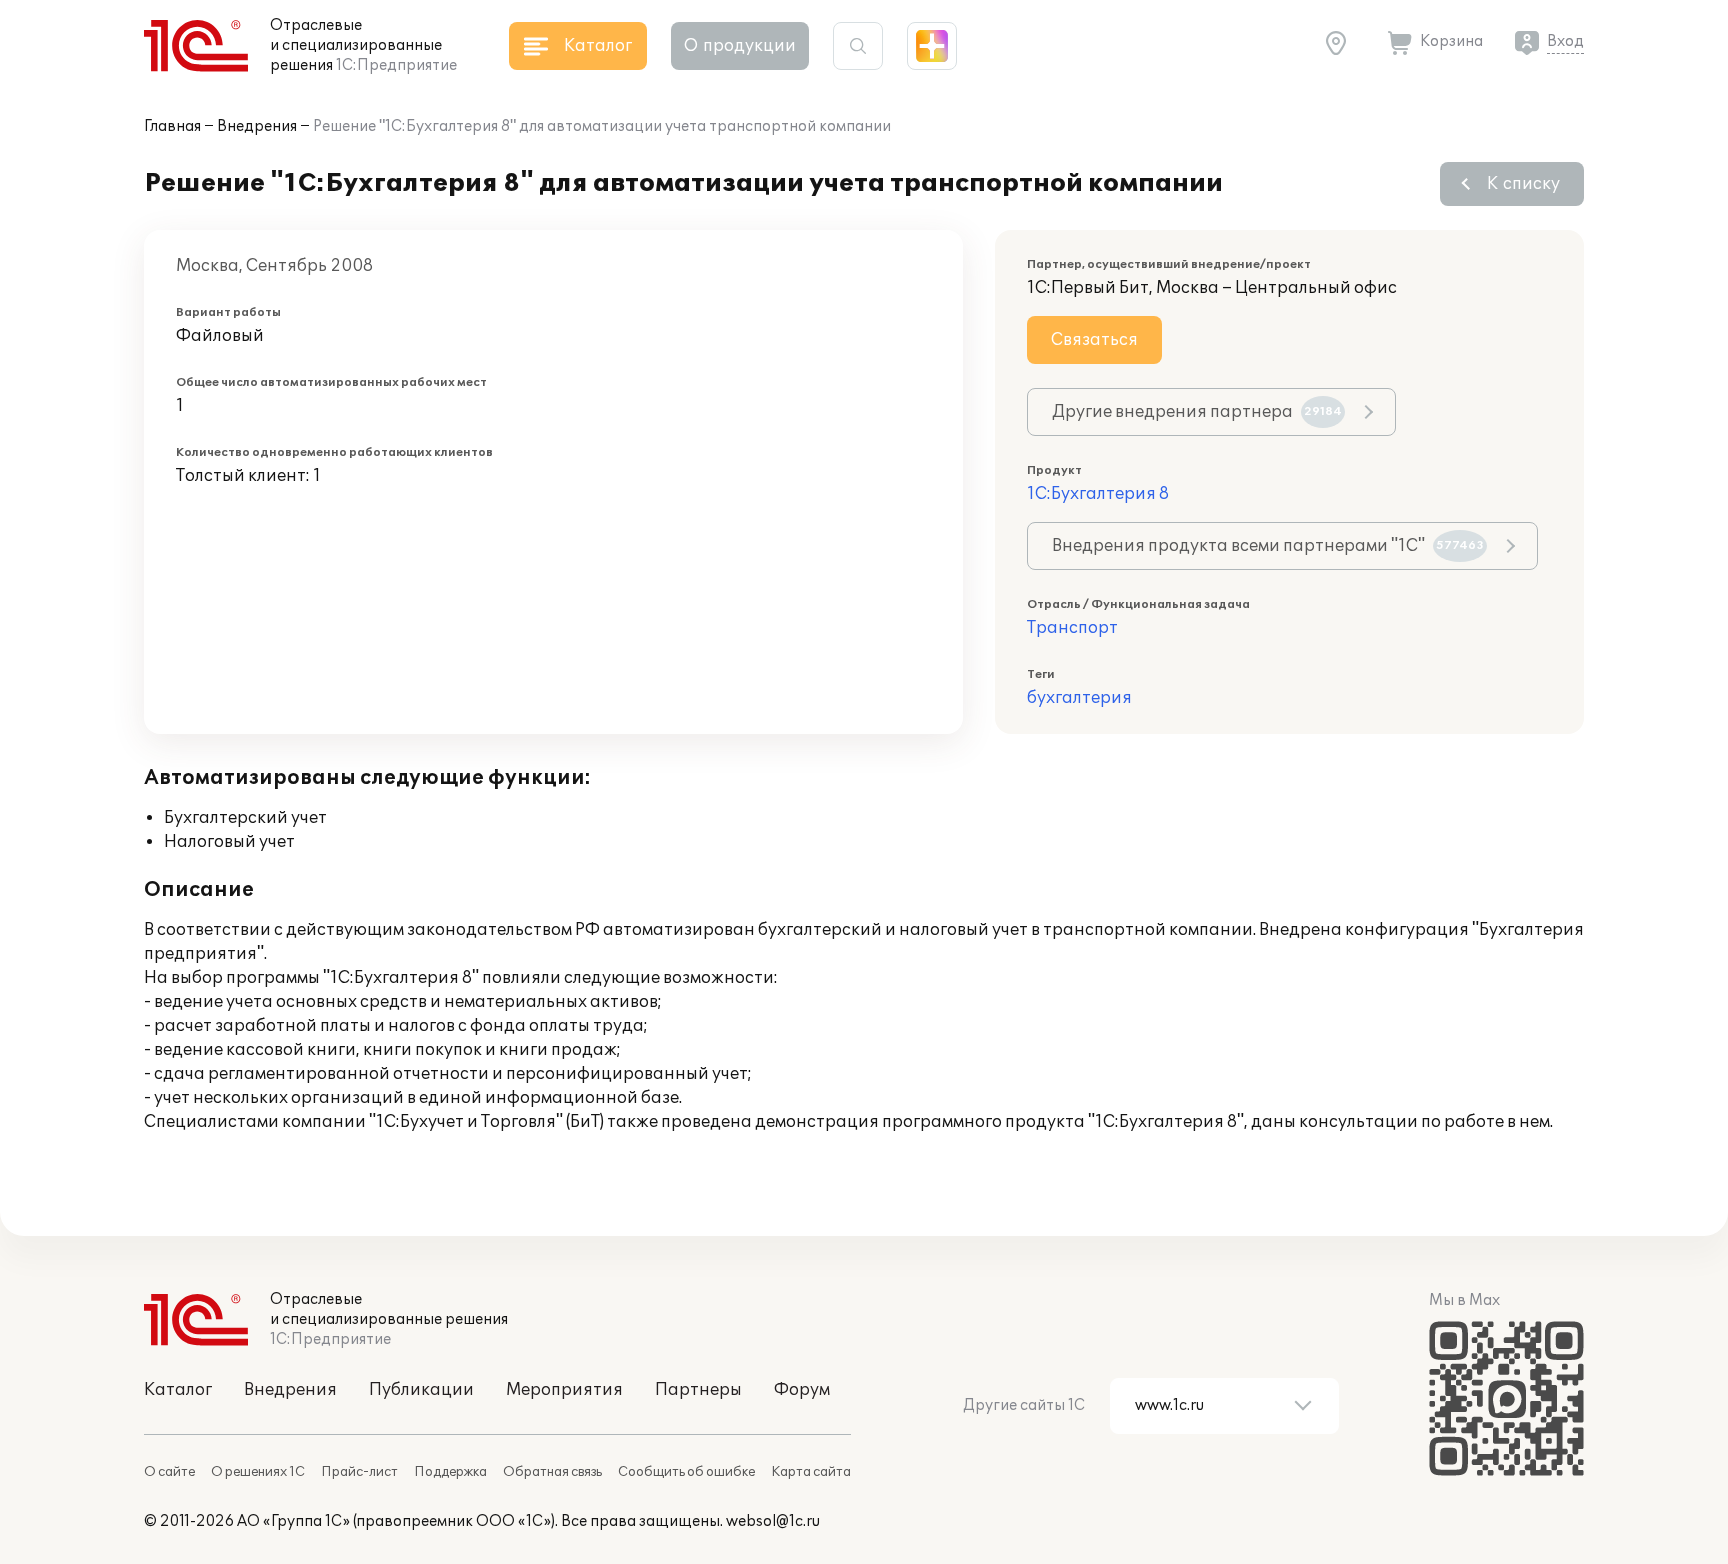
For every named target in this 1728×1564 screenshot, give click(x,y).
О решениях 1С (258, 1472)
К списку (1523, 184)
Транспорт (1072, 628)
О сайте (169, 1472)
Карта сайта (811, 1472)
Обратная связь (552, 1472)
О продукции (740, 46)
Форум (802, 1390)
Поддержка (450, 1472)
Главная (172, 126)
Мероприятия (564, 1390)
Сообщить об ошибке (686, 1472)
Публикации (421, 1390)
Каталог (178, 1390)
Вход (1565, 41)
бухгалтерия (1079, 698)
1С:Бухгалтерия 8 (1098, 494)
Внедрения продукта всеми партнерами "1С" (1268, 546)
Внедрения (257, 126)
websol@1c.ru (773, 1521)
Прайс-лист (359, 1472)
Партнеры (698, 1390)
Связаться (1094, 340)
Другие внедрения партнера (1197, 412)
